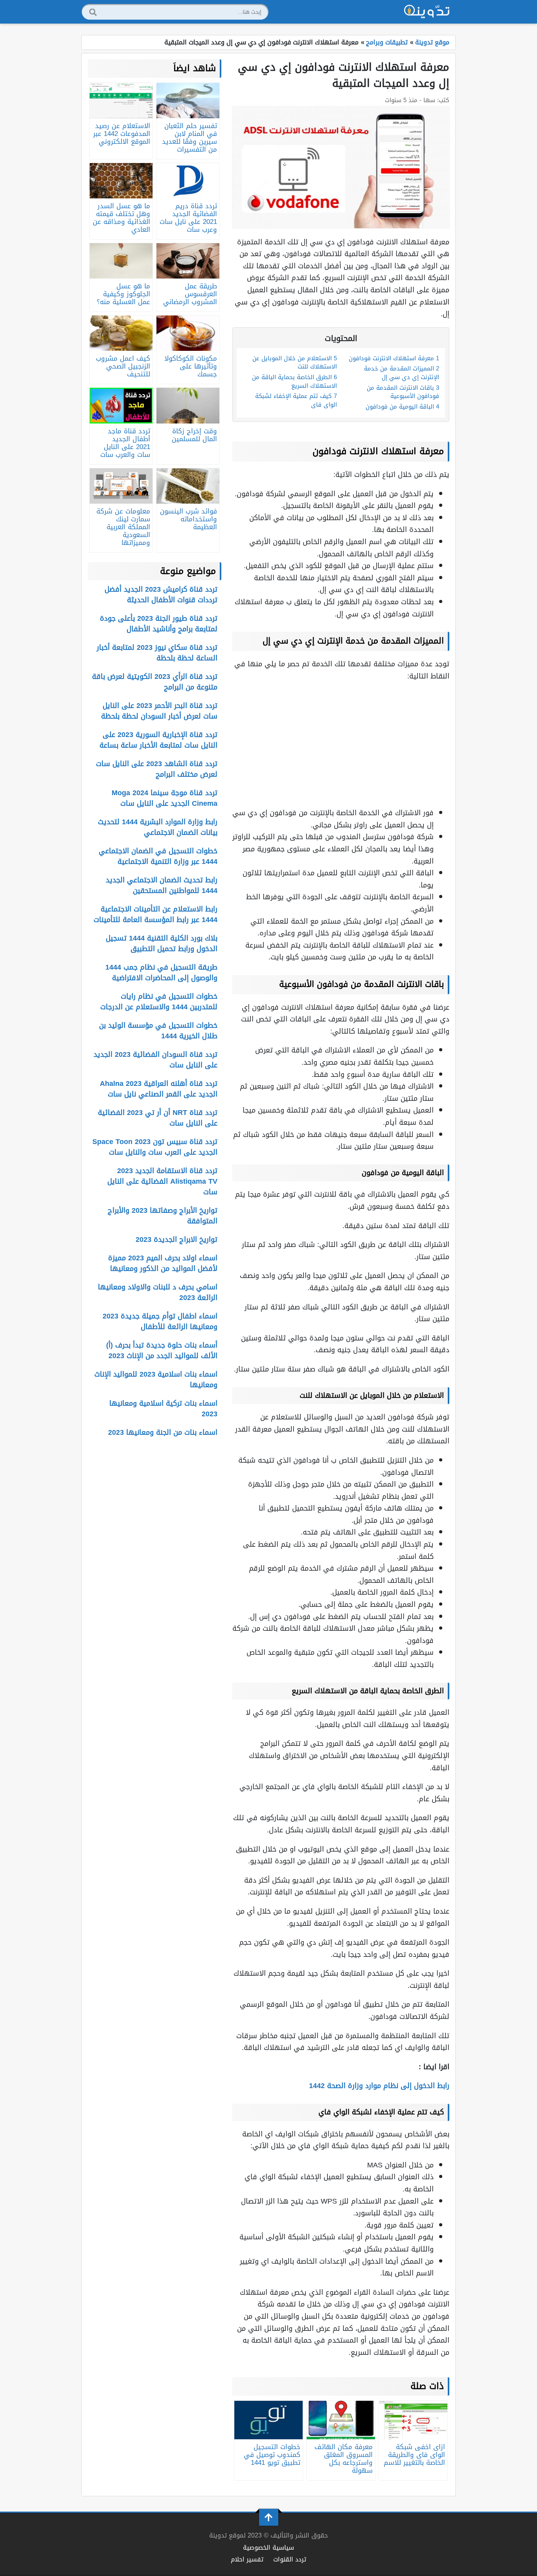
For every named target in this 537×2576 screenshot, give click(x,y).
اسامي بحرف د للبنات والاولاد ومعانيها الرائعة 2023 (158, 1292)
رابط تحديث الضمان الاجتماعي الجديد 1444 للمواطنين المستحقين (162, 885)
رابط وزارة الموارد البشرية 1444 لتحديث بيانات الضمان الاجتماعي (158, 827)
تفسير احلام (247, 2559)
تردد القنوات (290, 2559)
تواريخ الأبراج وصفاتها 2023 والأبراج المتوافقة (163, 1216)
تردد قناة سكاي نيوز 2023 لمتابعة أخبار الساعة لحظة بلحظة (157, 653)
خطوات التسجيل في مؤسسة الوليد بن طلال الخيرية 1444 (158, 1031)
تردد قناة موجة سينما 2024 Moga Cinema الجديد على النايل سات (165, 798)
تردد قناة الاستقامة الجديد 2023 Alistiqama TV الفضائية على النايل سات (162, 1181)
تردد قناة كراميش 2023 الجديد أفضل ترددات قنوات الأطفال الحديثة (161, 595)
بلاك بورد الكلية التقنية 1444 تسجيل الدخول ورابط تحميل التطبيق (162, 943)
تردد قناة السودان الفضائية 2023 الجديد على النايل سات (155, 1060)
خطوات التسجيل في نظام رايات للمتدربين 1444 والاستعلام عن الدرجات (159, 1002)
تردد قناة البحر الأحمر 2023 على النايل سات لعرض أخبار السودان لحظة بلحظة (159, 711)
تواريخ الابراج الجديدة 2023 (177, 1239)
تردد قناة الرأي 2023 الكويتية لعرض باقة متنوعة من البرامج (155, 682)
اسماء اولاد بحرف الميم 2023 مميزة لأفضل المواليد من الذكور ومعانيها (163, 1263)
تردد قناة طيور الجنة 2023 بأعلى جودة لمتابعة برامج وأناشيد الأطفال (159, 624)
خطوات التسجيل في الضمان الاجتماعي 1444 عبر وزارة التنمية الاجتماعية (158, 856)
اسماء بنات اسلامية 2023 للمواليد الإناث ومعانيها (156, 1380)
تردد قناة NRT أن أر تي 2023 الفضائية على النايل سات (158, 1118)
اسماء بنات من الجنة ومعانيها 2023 (163, 1432)
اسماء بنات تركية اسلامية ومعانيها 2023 (163, 1409)
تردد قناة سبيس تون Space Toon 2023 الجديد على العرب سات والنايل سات (155, 1147)
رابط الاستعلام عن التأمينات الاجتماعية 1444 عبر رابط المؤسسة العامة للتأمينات (155, 914)
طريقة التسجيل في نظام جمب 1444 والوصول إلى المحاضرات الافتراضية (161, 973)
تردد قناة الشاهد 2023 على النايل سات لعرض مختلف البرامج (157, 769)
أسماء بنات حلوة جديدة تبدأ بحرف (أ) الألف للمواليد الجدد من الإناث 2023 (162, 1350)
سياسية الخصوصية (268, 2548)
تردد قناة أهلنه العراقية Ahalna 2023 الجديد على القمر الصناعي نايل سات (159, 1089)
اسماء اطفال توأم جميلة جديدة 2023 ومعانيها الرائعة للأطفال (160, 1321)
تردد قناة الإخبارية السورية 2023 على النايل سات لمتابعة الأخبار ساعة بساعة (158, 740)
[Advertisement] (341, 744)
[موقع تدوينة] (427, 12)
